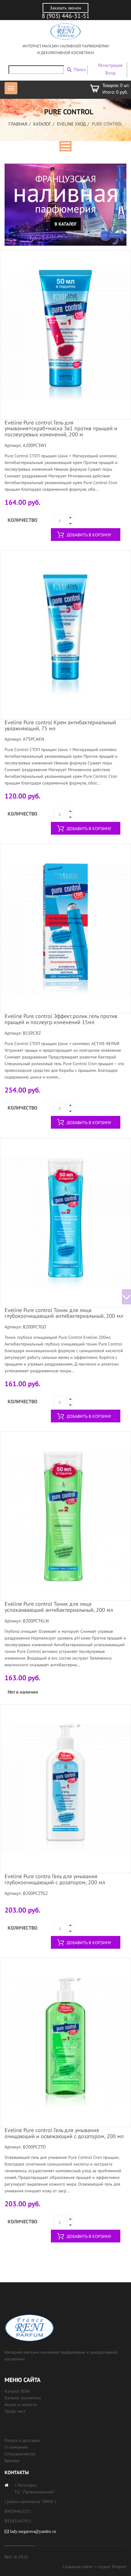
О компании (16, 2447)
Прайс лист (15, 2411)
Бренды (12, 2460)
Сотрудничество (20, 2454)
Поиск (80, 69)
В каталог (66, 224)
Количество (23, 520)
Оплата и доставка (22, 2440)
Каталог (42, 124)
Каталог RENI (17, 2391)
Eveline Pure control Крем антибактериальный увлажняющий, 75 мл (60, 725)
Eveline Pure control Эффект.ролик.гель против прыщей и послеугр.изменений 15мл (61, 1019)
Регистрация (110, 65)
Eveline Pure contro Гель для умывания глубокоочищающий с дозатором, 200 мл (55, 1879)
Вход (110, 73)
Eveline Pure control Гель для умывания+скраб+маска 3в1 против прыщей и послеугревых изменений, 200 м (61, 429)
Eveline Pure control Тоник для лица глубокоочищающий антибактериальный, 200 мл (64, 1313)
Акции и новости (21, 2405)
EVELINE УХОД (71, 124)
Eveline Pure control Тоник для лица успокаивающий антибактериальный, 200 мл (59, 1607)
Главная (18, 124)
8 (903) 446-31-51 (66, 16)
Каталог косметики (23, 2398)
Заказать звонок (66, 8)
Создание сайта (77, 2567)
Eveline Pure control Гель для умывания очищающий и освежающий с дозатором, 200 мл (64, 2133)
